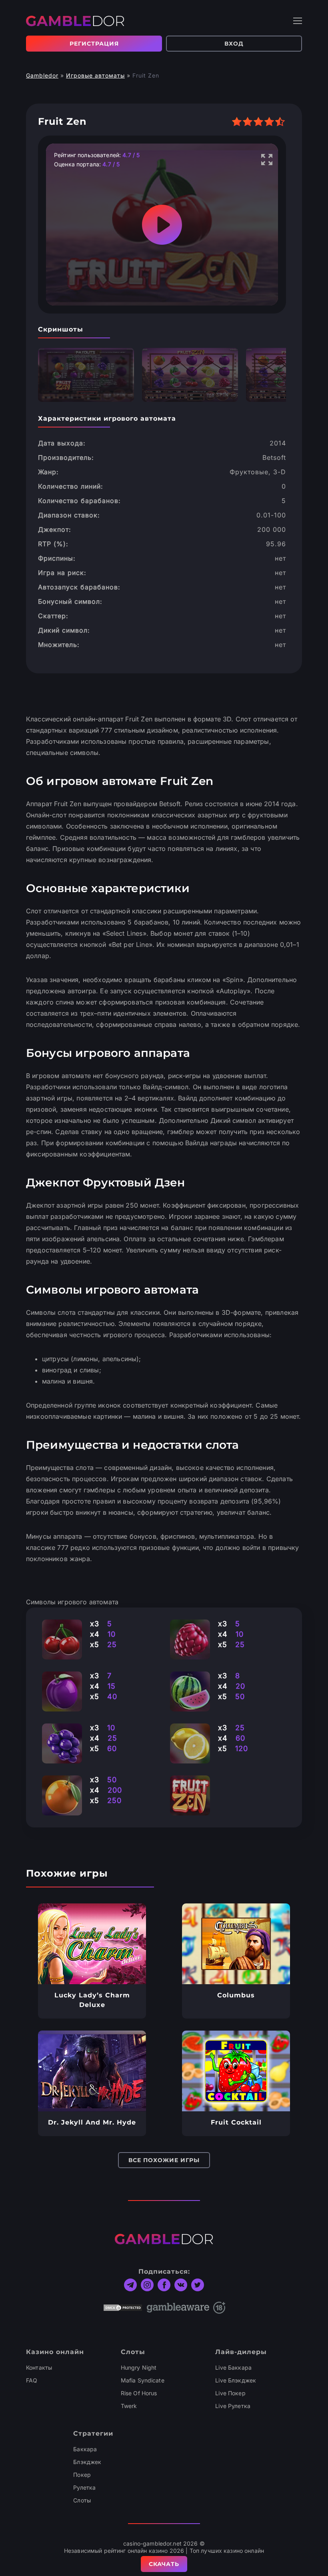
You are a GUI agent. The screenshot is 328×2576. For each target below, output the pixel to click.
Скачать (164, 2564)
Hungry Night (139, 2367)
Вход (234, 44)
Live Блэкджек (236, 2380)
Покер (82, 2475)
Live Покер (230, 2393)
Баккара (85, 2449)
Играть (92, 1944)
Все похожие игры (164, 2160)
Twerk (129, 2406)
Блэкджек (87, 2462)
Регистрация (94, 44)
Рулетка (84, 2487)
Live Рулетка (233, 2406)
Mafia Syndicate (143, 2380)
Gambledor (42, 75)
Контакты (39, 2367)
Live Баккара (233, 2367)
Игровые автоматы (95, 75)
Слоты (82, 2500)
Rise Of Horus (139, 2393)
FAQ (32, 2380)
